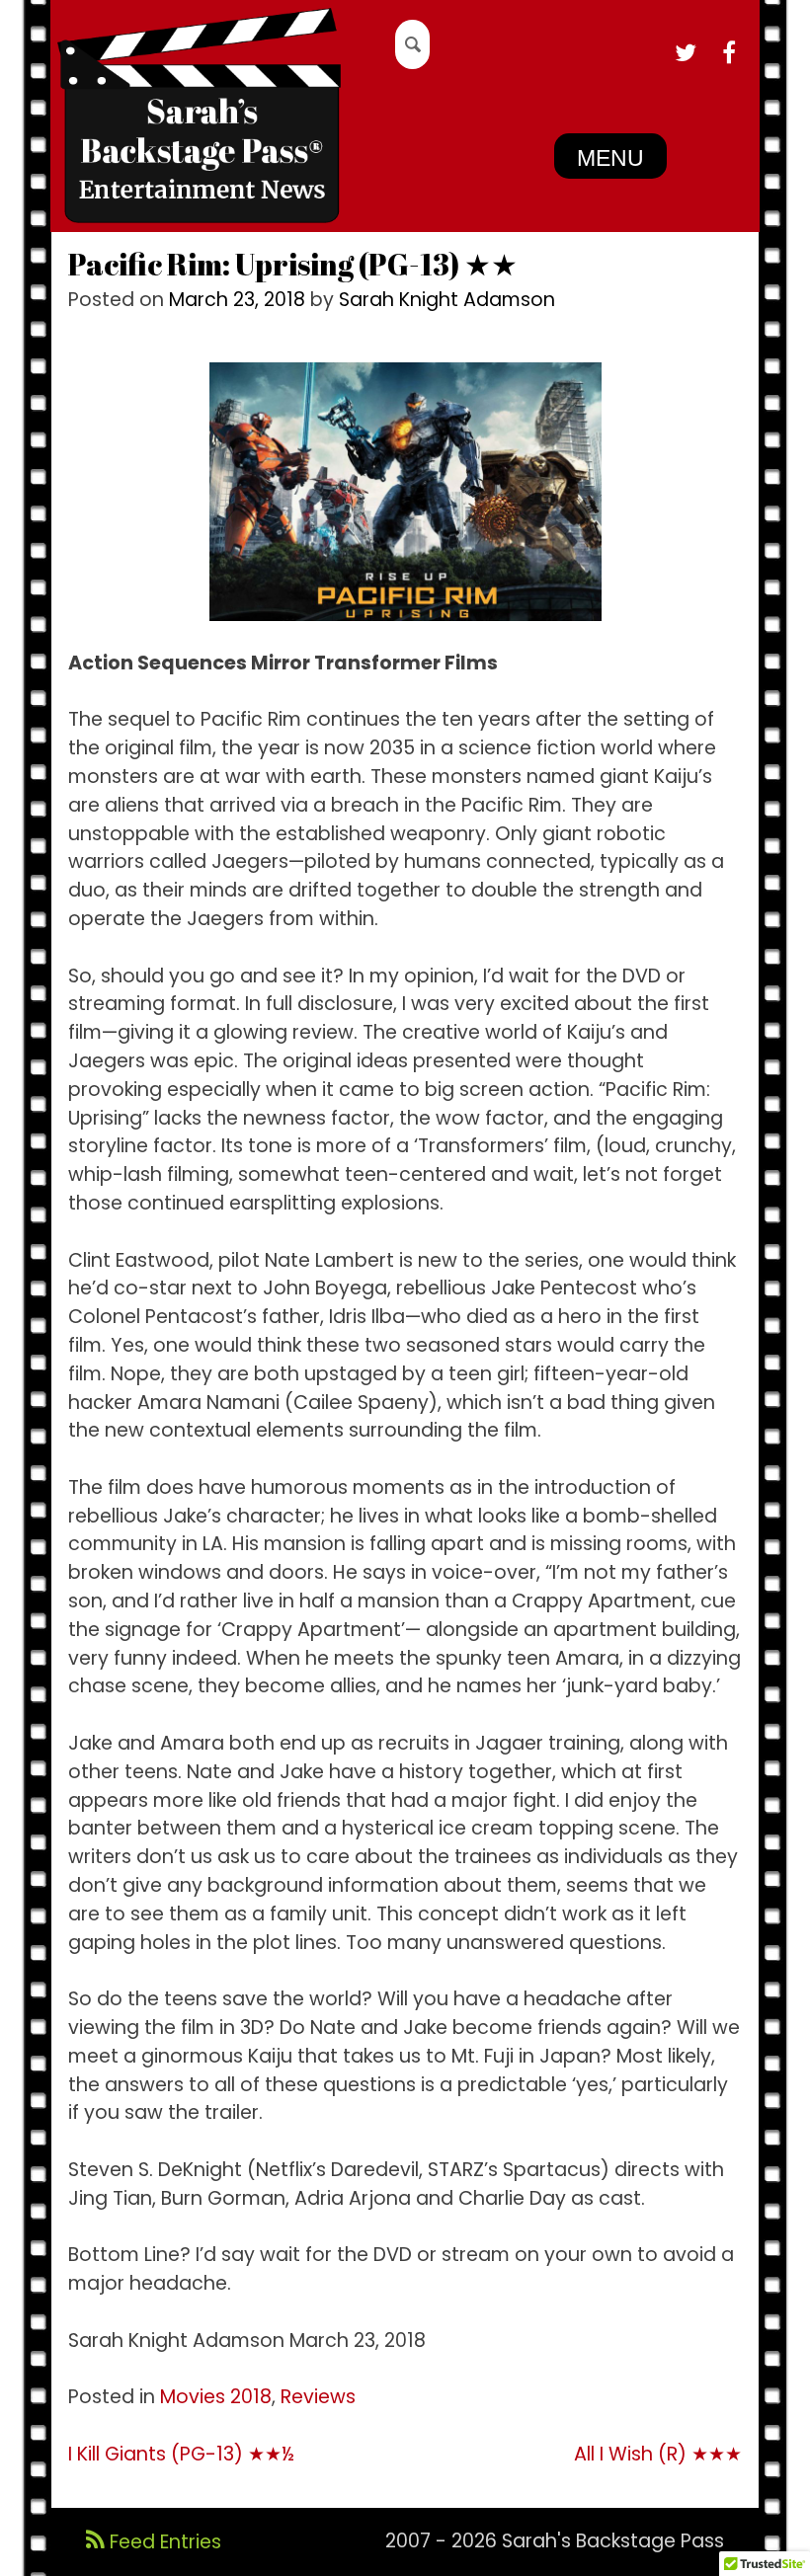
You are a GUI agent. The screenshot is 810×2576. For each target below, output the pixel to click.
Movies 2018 (216, 2397)
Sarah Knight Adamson (447, 300)
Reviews (318, 2397)
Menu (610, 158)
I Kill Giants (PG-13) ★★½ (181, 2454)
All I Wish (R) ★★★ (658, 2454)
